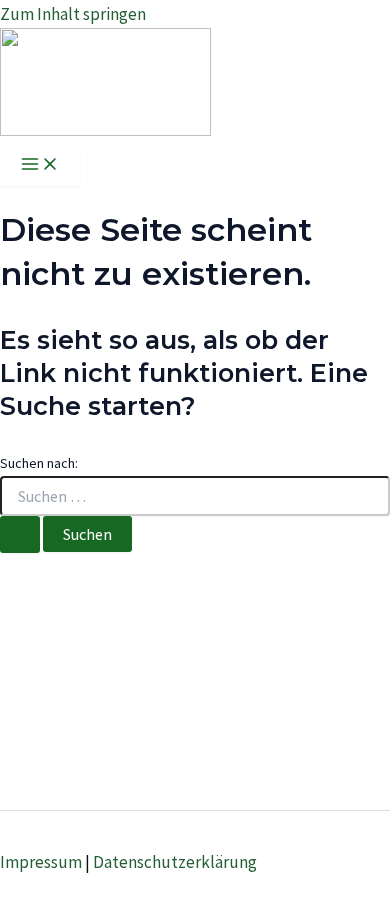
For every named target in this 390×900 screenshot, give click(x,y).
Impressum (41, 862)
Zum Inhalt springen (73, 14)
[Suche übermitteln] (20, 534)
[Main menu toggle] (40, 165)
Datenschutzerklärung (175, 862)
